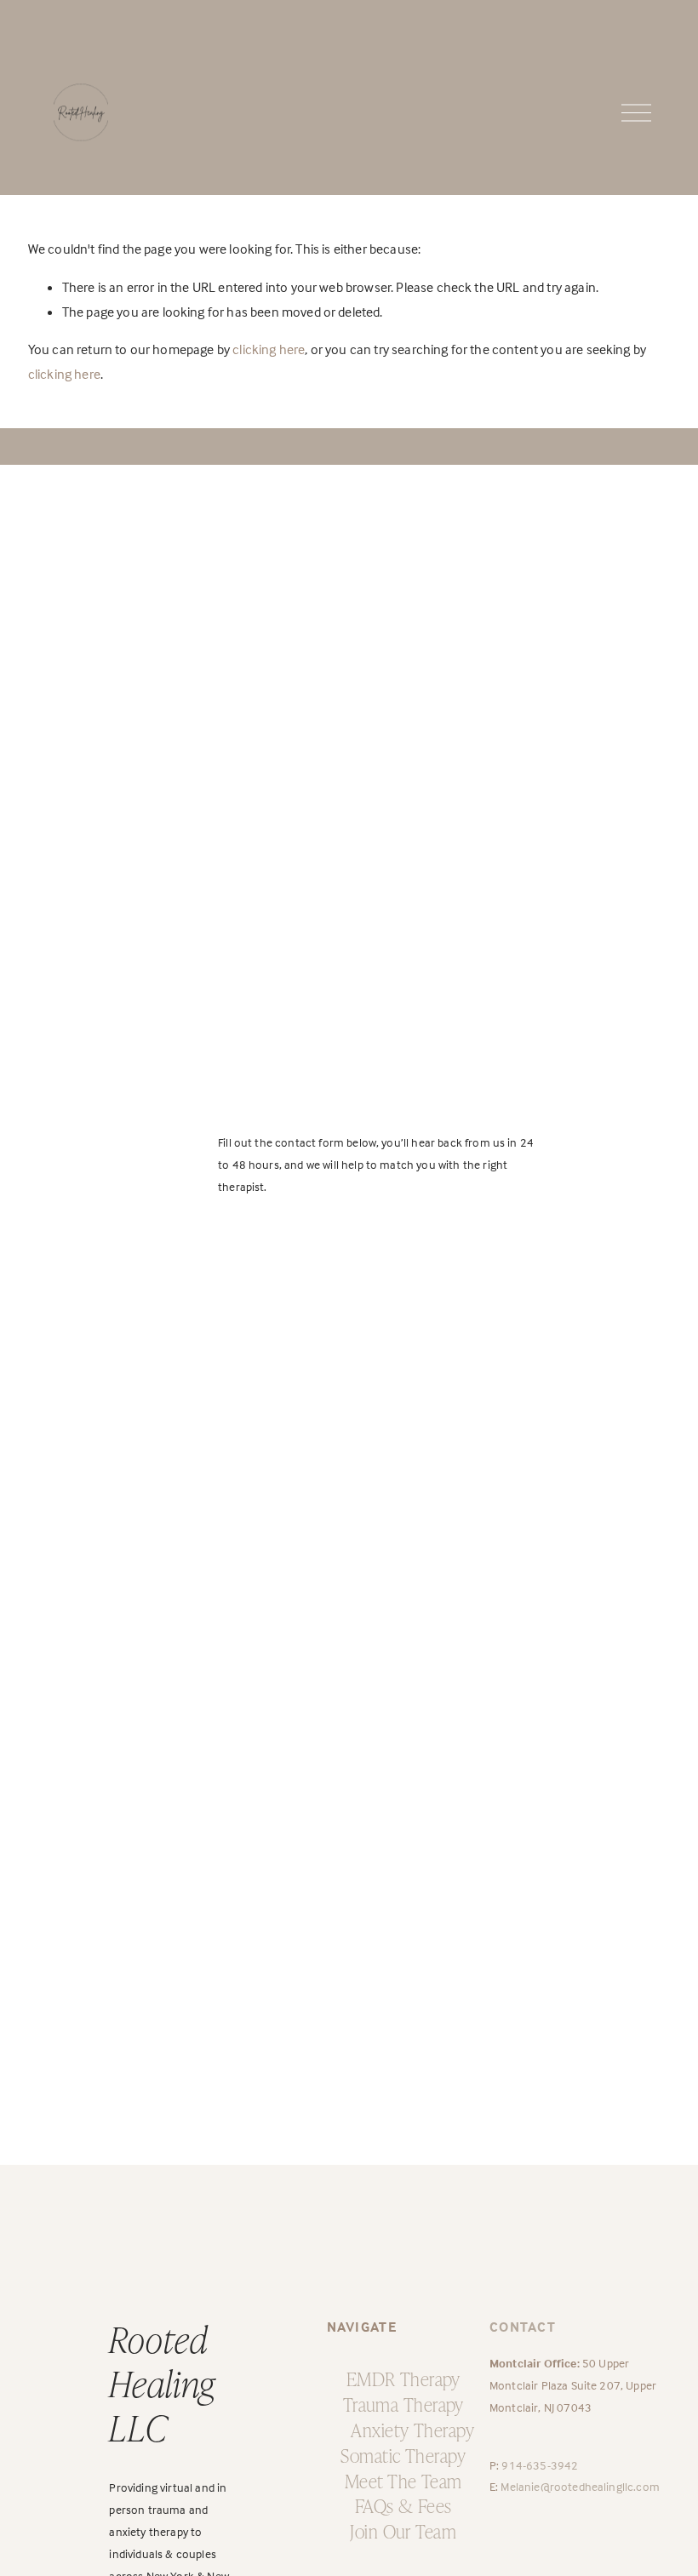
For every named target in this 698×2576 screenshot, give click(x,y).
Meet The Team (403, 2480)
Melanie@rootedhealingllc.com (580, 2486)
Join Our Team (403, 2530)
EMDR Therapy (403, 2378)
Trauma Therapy (403, 2404)
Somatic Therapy (403, 2455)
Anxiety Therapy (412, 2429)
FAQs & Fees (403, 2505)
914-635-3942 (540, 2465)
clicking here (269, 349)
